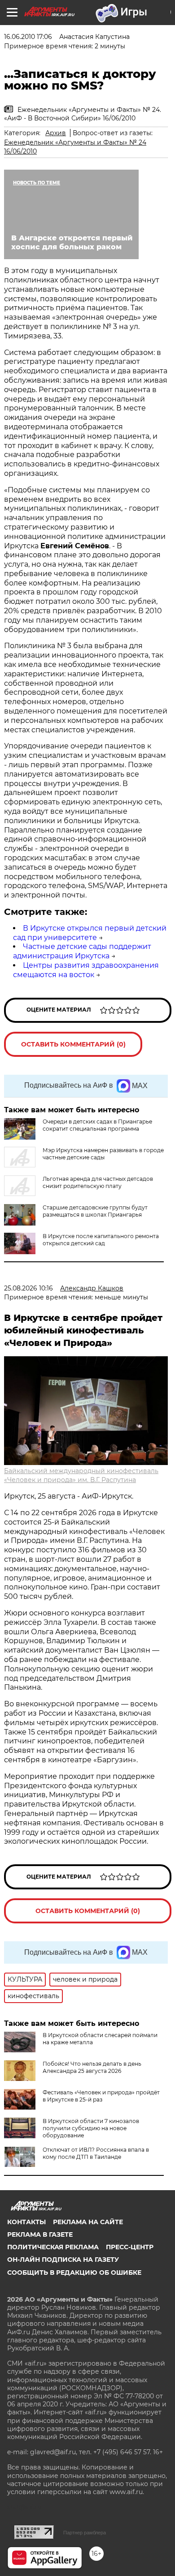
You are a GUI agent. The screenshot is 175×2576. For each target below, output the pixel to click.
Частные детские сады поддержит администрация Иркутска (82, 951)
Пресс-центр (130, 2247)
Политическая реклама (53, 2247)
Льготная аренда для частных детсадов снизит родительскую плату (98, 1182)
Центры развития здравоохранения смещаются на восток (86, 970)
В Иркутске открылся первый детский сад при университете (90, 933)
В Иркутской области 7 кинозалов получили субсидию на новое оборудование (91, 2128)
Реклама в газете (40, 2234)
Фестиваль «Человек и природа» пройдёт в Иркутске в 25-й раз (101, 2096)
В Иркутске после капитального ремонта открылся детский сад (101, 1240)
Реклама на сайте (88, 2222)
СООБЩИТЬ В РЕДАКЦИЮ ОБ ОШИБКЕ (74, 2273)
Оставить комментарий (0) (73, 1044)
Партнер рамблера (85, 2533)
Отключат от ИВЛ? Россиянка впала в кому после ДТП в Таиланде (96, 2153)
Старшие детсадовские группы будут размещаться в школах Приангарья (95, 1211)
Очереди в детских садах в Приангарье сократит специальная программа (97, 1125)
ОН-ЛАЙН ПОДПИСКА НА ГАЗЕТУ (63, 2260)
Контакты (26, 2222)
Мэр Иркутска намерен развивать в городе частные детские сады (103, 1154)
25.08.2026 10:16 (28, 1288)
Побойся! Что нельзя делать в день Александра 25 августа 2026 (92, 2067)
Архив (56, 133)
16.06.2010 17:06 (28, 37)
